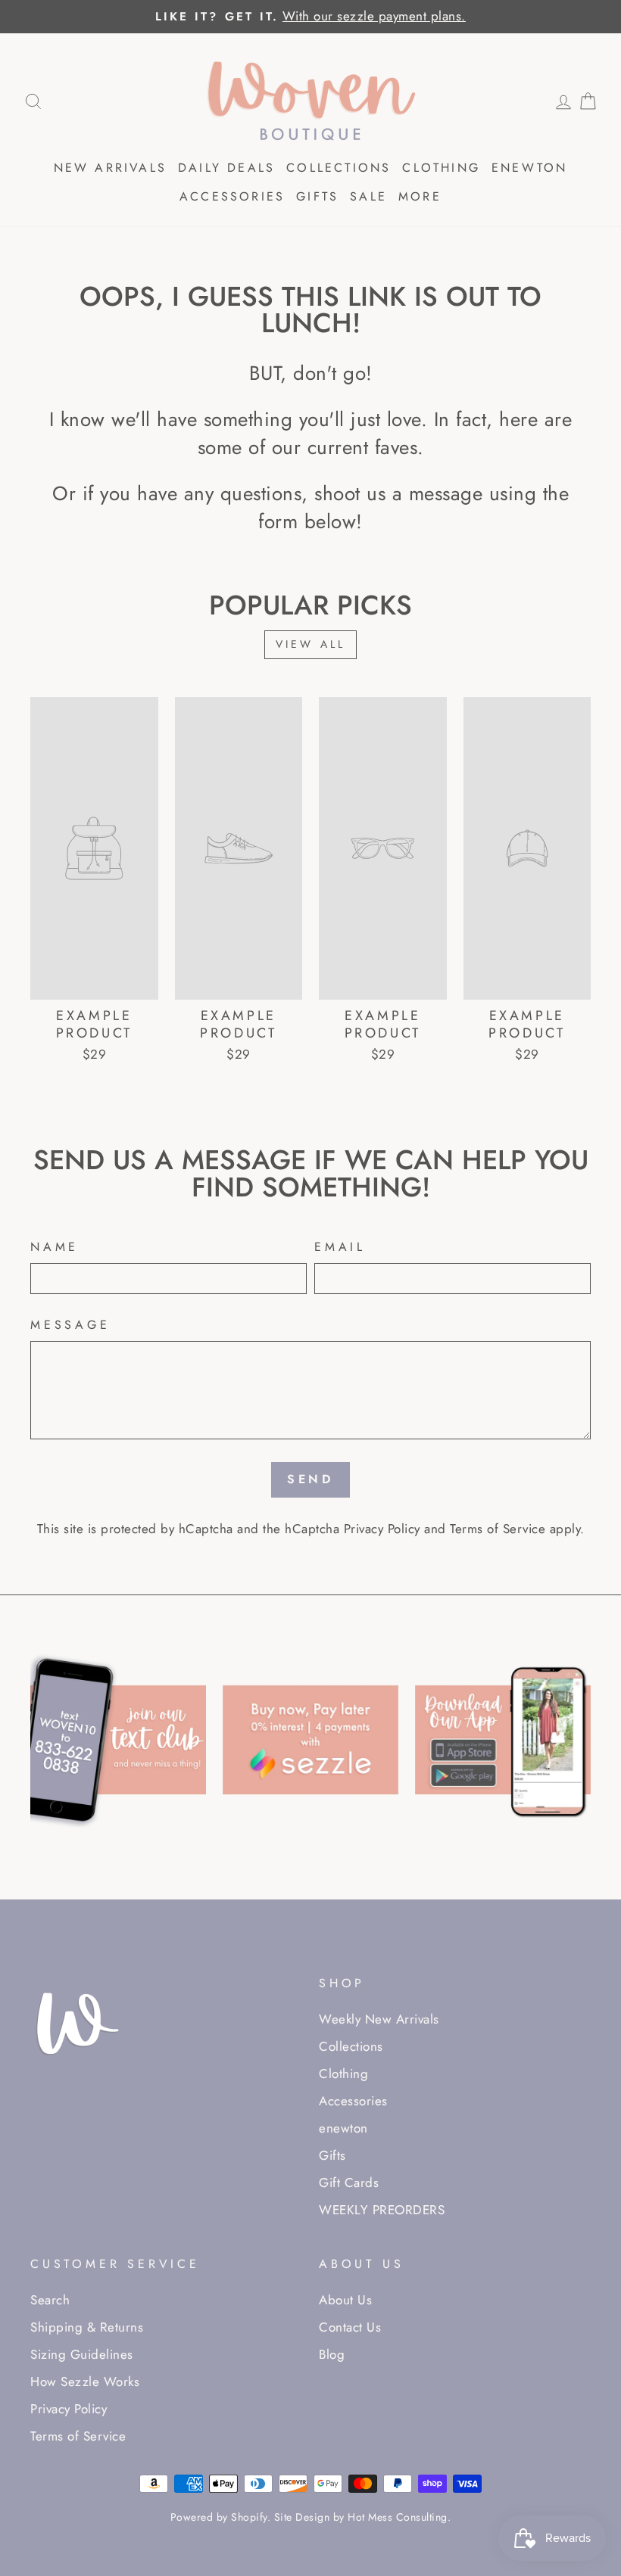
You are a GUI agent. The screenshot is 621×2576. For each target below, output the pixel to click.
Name (55, 1247)
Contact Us (350, 2327)
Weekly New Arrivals (379, 2019)
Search (50, 2300)
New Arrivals (110, 168)
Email (340, 1247)
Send (310, 1479)
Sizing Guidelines (82, 2354)
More (420, 196)
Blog (332, 2354)
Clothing (441, 168)
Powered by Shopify (219, 2517)
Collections (339, 168)
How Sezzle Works (85, 2382)
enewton (529, 168)
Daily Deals (226, 168)
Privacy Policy (382, 1529)
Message (70, 1325)
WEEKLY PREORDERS (382, 2210)
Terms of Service (498, 1529)
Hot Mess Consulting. (399, 2517)
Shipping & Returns (87, 2327)
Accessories (232, 196)
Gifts (317, 196)
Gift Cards (349, 2182)
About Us (345, 2300)
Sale (368, 196)
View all (311, 644)
